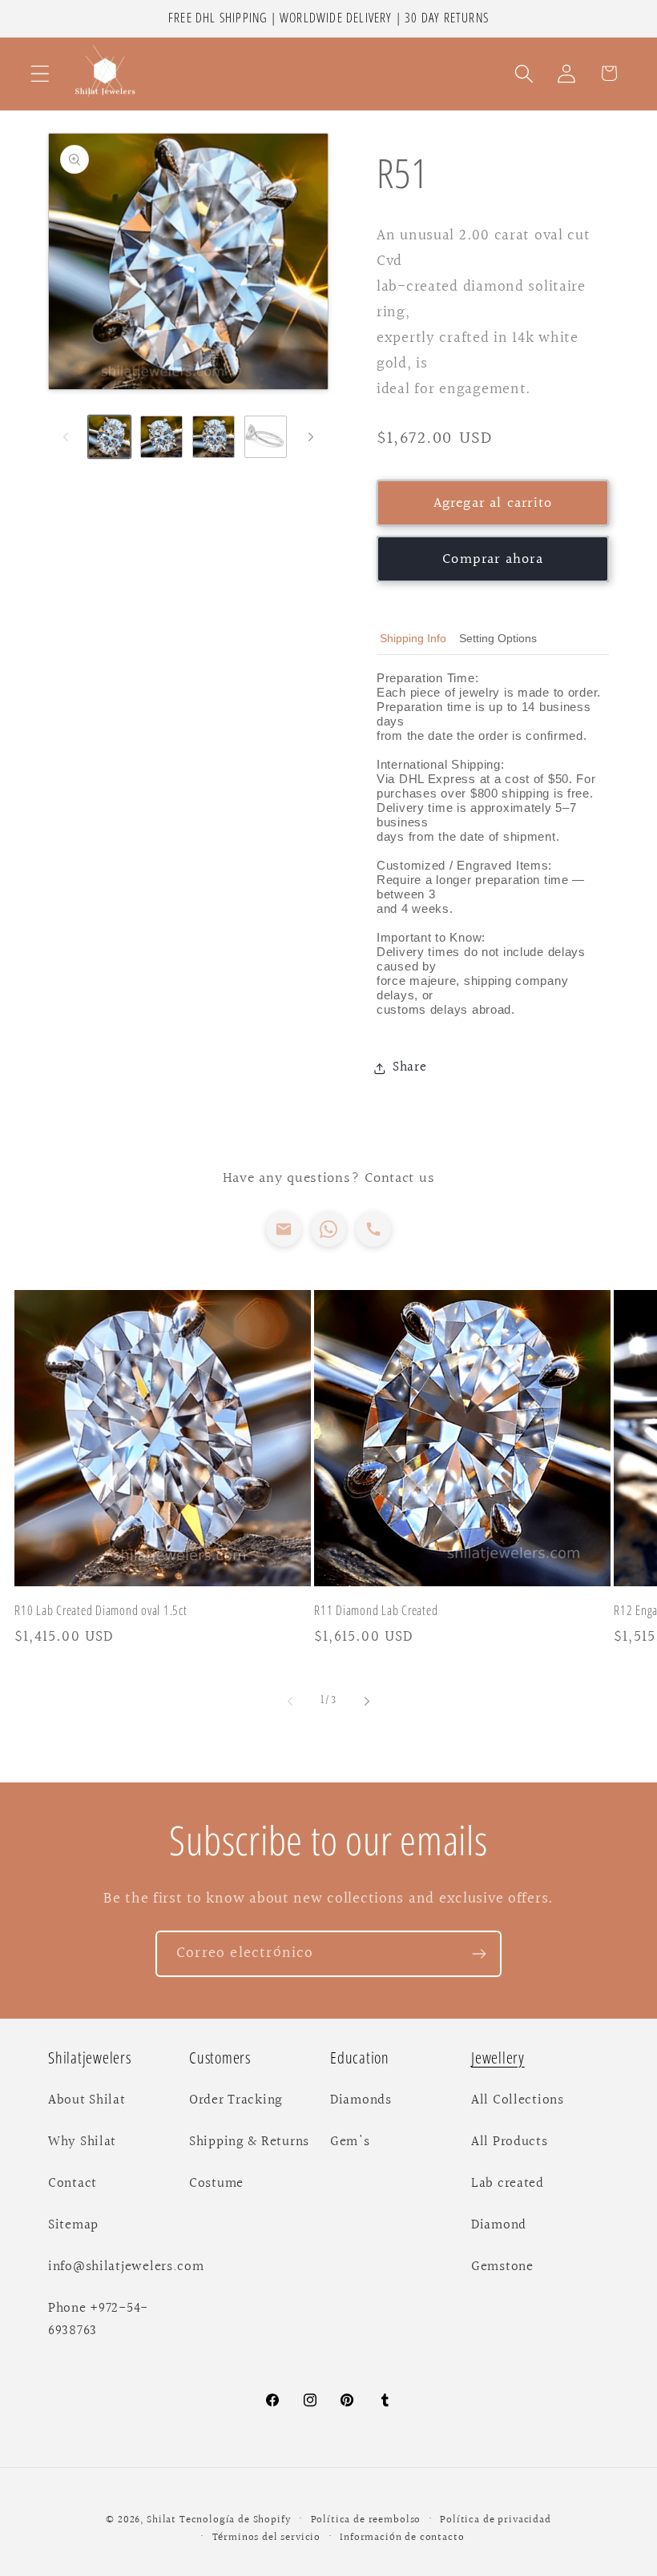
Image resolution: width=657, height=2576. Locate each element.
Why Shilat (82, 2142)
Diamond (499, 2225)
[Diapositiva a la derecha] (311, 436)
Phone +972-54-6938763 (98, 2320)
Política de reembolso (366, 2520)
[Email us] (284, 1229)
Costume (216, 2184)
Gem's (350, 2142)
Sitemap (73, 2225)
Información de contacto (402, 2538)
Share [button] (410, 1067)
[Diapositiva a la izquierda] (66, 436)
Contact (73, 2184)
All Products (510, 2142)
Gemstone (502, 2267)
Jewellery (498, 2058)
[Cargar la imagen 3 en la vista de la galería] (214, 437)
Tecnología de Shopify (236, 2520)
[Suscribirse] (479, 1954)
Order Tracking (236, 2100)
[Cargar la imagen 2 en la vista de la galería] (161, 437)
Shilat (163, 2520)
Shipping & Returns (249, 2142)
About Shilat (87, 2100)
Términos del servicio (267, 2538)
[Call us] (373, 1229)
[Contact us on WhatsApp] (328, 1229)
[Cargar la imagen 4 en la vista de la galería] (266, 437)
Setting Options (498, 638)
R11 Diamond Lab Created (376, 1611)
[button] (40, 73)
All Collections (518, 2100)
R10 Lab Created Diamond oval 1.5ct (101, 1611)
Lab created (508, 2184)
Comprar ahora (493, 559)
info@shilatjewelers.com (126, 2267)
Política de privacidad (495, 2520)
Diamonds (361, 2100)
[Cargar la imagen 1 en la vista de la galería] (109, 437)
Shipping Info (413, 638)
